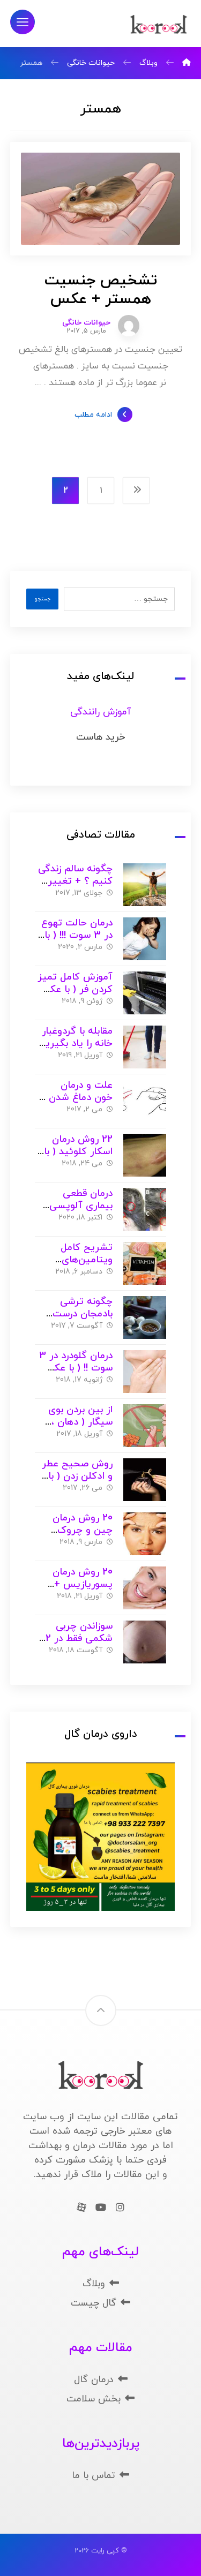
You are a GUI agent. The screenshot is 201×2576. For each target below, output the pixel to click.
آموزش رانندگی (100, 712)
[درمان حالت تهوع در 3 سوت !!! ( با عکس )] (145, 939)
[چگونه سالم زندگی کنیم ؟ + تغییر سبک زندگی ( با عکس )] (145, 885)
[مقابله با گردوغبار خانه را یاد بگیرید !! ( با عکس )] (145, 1047)
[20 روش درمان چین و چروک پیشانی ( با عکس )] (145, 1534)
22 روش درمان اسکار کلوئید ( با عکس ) (78, 1151)
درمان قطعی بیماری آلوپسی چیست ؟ (81, 1206)
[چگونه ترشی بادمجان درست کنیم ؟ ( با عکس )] (145, 1317)
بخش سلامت (94, 2399)
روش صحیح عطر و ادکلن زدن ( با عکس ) (77, 1476)
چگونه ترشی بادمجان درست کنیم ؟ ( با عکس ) (74, 1314)
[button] (23, 22)
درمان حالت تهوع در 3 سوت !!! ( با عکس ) (77, 935)
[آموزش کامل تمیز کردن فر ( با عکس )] (145, 993)
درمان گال (94, 2380)
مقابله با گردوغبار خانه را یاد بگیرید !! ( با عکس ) (76, 1043)
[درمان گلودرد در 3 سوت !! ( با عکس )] (145, 1372)
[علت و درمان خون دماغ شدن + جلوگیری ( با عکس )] (145, 1101)
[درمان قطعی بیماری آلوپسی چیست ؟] (145, 1209)
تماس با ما (94, 2476)
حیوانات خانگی (86, 323)
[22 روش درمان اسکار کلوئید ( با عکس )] (145, 1155)
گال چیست (94, 2303)
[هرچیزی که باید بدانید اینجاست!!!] (159, 25)
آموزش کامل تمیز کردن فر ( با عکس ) (75, 989)
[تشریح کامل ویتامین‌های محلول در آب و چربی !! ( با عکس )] (145, 1263)
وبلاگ (94, 2284)
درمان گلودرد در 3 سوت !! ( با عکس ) (76, 1368)
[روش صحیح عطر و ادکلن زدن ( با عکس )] (145, 1480)
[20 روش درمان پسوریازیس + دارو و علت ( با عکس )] (145, 1588)
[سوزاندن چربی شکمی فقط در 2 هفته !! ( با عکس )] (145, 1642)
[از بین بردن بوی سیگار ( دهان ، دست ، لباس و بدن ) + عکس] (145, 1426)
